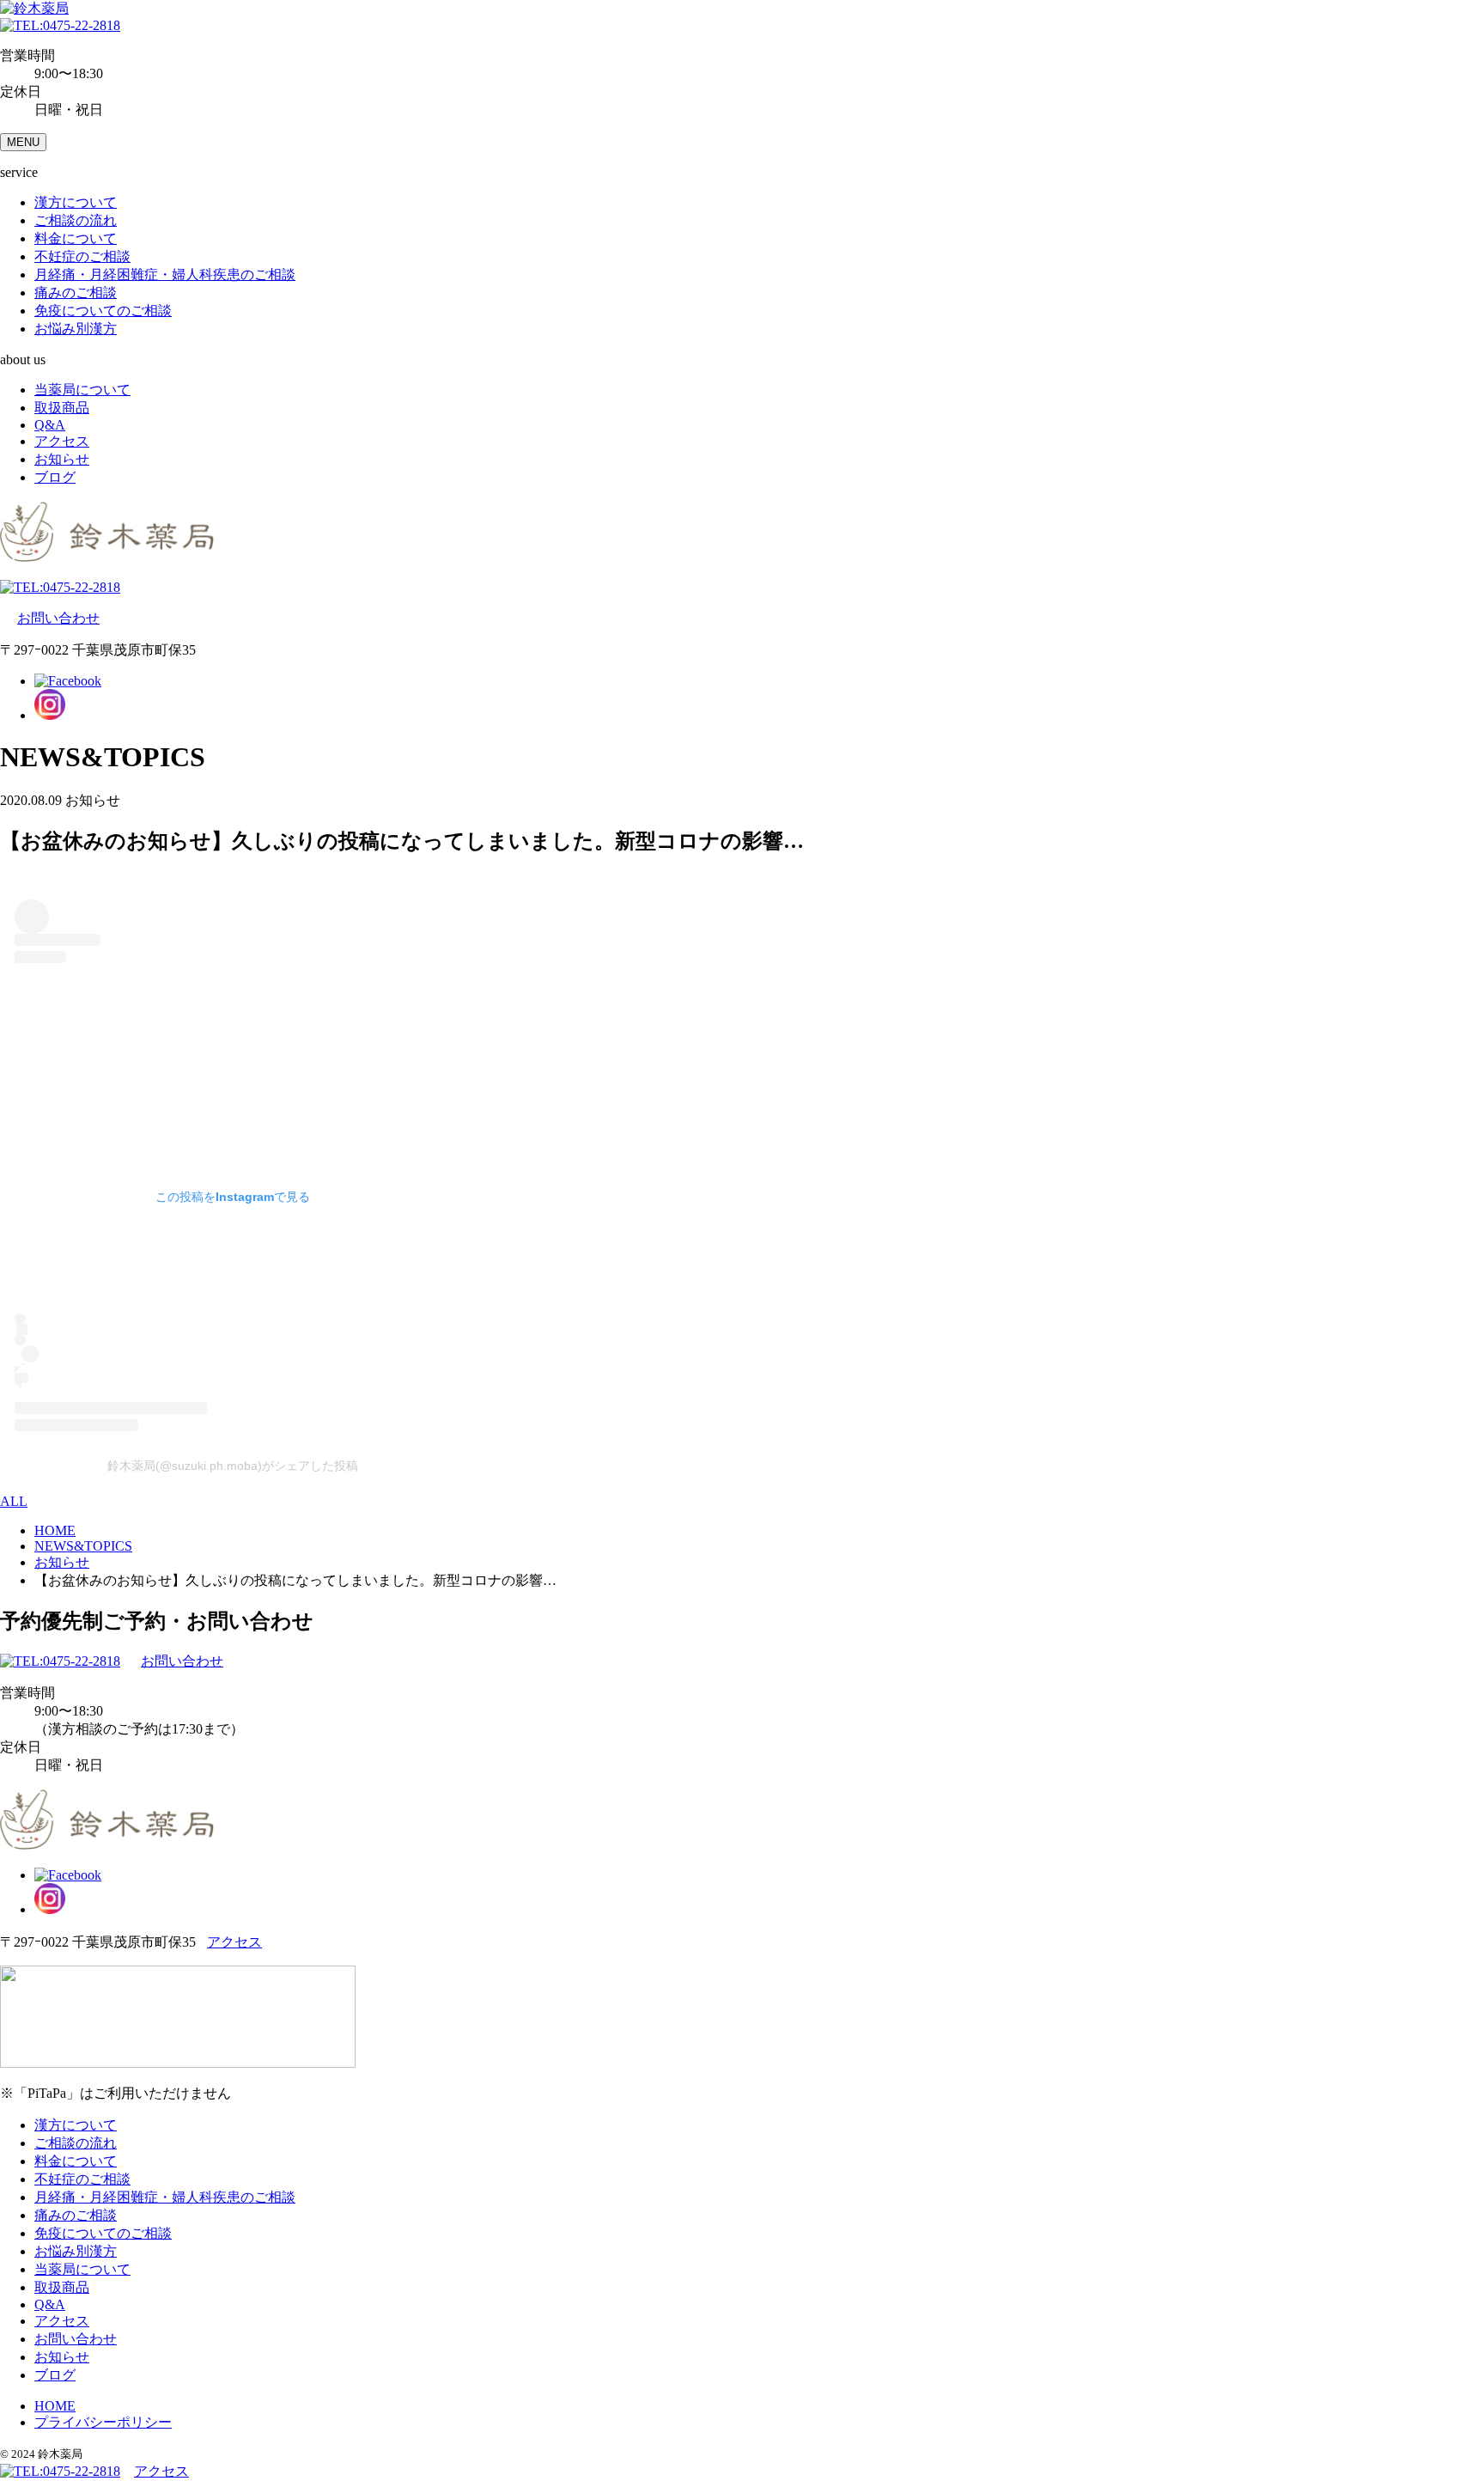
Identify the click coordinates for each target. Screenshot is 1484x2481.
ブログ (55, 477)
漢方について (76, 202)
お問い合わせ (58, 618)
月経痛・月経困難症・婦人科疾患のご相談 (165, 274)
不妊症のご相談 (82, 256)
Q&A (50, 425)
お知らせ (62, 459)
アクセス (62, 441)
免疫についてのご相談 (103, 311)
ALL (14, 1501)
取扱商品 (62, 408)
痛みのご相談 (76, 293)
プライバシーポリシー (103, 2422)
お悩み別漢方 (76, 329)
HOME (55, 2406)
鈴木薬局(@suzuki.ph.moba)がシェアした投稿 (233, 1466)
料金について (76, 238)
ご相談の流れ (76, 220)
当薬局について (82, 390)
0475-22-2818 (82, 25)
